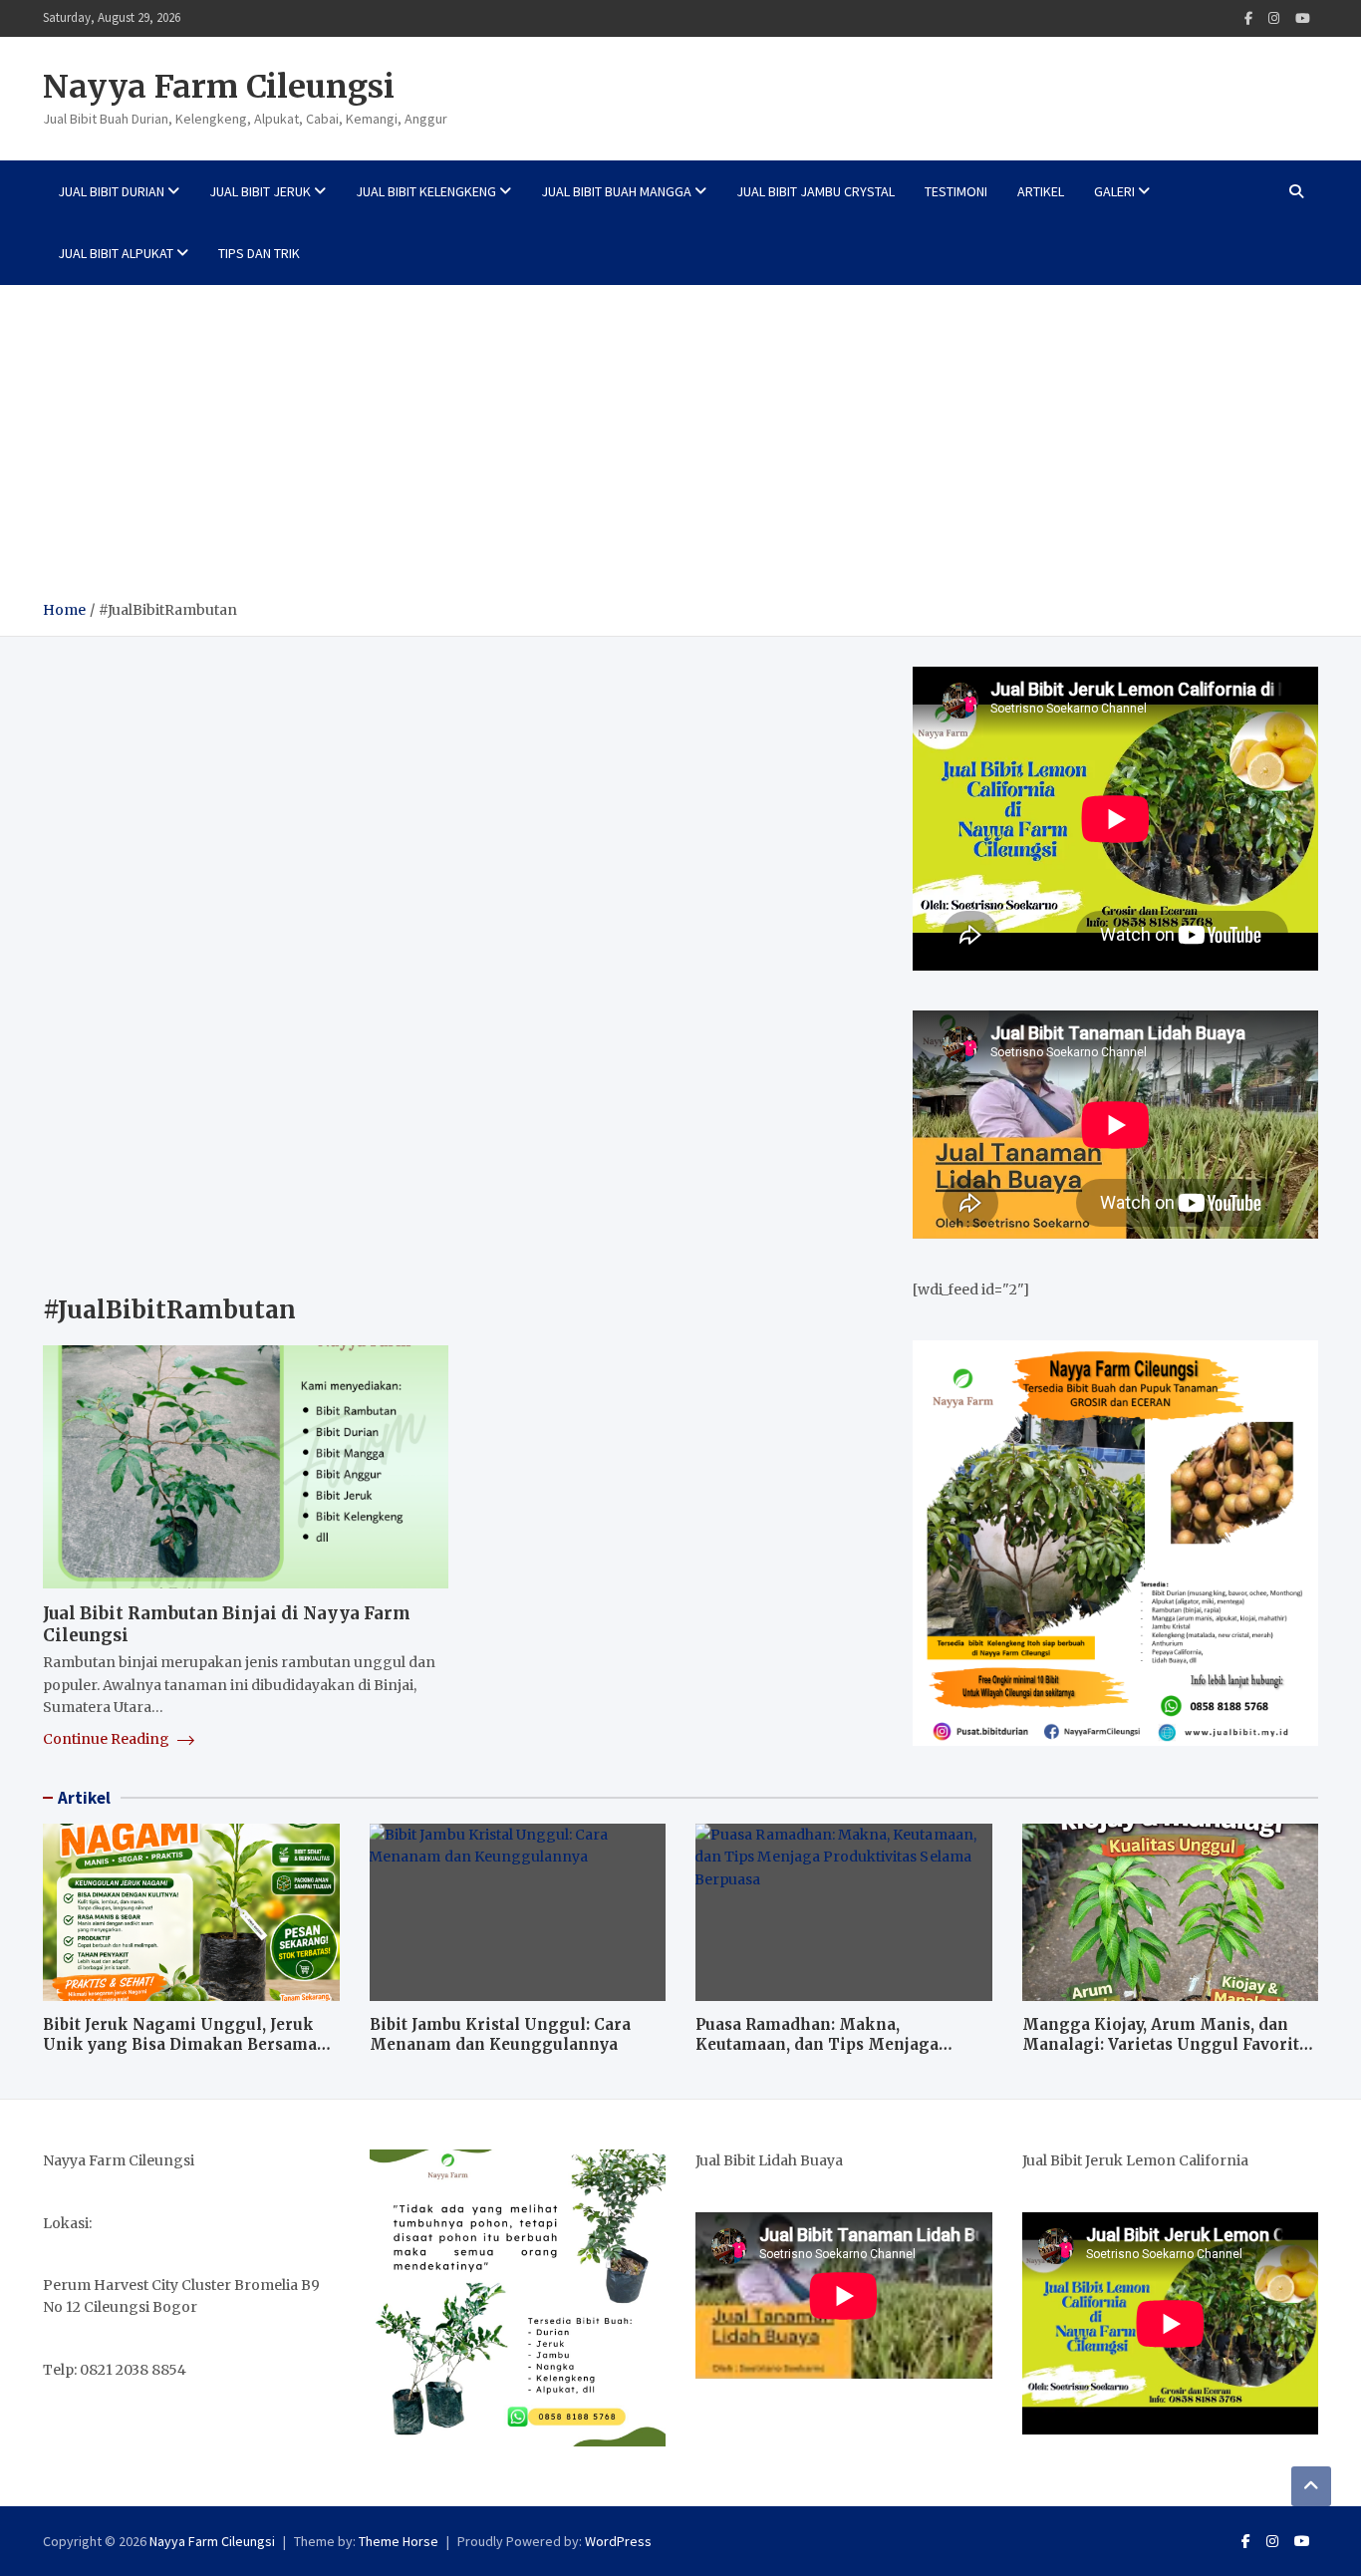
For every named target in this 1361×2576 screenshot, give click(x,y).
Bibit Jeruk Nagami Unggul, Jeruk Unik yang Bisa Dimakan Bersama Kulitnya (180, 2044)
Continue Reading (108, 1739)
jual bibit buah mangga (616, 191)
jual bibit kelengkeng (426, 191)
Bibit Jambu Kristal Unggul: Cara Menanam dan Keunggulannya (500, 2034)
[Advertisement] (680, 449)
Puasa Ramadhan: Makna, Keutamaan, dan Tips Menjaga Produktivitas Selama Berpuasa (820, 2044)
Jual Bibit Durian (111, 191)
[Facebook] (1248, 18)
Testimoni (956, 191)
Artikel (1041, 191)
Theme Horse (399, 2541)
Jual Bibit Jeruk (260, 191)
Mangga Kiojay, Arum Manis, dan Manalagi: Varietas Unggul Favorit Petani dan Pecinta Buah (1161, 2044)
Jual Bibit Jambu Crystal (816, 191)
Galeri (1114, 191)
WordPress (618, 2541)
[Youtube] (1303, 18)
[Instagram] (1274, 18)
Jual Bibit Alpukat (116, 253)
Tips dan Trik (259, 253)
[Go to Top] (1311, 2486)
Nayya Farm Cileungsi (219, 87)
